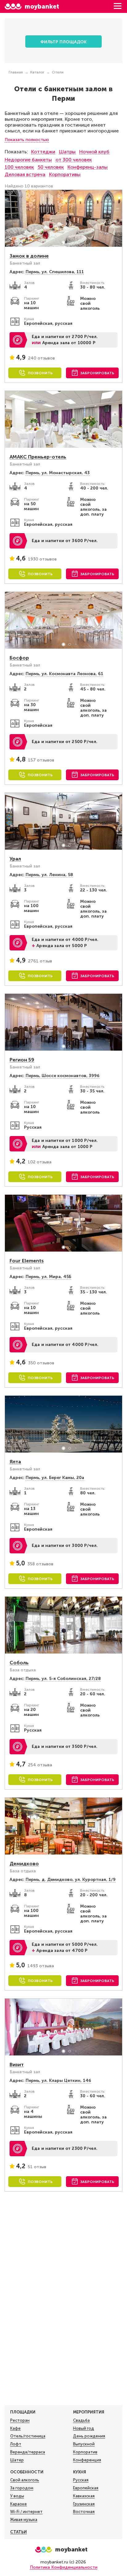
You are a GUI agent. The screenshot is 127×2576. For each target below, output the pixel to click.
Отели (58, 72)
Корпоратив (85, 2452)
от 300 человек (74, 160)
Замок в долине (29, 256)
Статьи (18, 2532)
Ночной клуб (94, 152)
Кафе (15, 2428)
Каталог (37, 72)
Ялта (15, 1462)
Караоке (18, 2504)
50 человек (51, 167)
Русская (81, 2480)
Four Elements (27, 1261)
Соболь (19, 1663)
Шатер (17, 2460)
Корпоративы (65, 174)
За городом (22, 2488)
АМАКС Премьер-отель (38, 457)
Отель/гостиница (28, 2436)
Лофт (16, 2444)
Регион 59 (22, 1060)
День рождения (89, 2436)
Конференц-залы (88, 167)
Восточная (84, 2512)
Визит (17, 2065)
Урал (15, 859)
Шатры (67, 152)
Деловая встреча (25, 174)
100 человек (19, 167)
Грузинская (84, 2504)
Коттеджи (43, 152)
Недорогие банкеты (28, 160)
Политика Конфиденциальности (64, 2567)
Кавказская (84, 2496)
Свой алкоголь (25, 2480)
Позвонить (40, 373)
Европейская (86, 2488)
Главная (16, 72)
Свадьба (81, 2420)
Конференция (87, 2460)
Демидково (24, 1864)
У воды (17, 2496)
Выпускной (84, 2444)
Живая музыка (24, 2520)
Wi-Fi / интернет (26, 2512)
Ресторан (20, 2420)
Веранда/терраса (28, 2452)
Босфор (19, 658)
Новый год (84, 2428)
